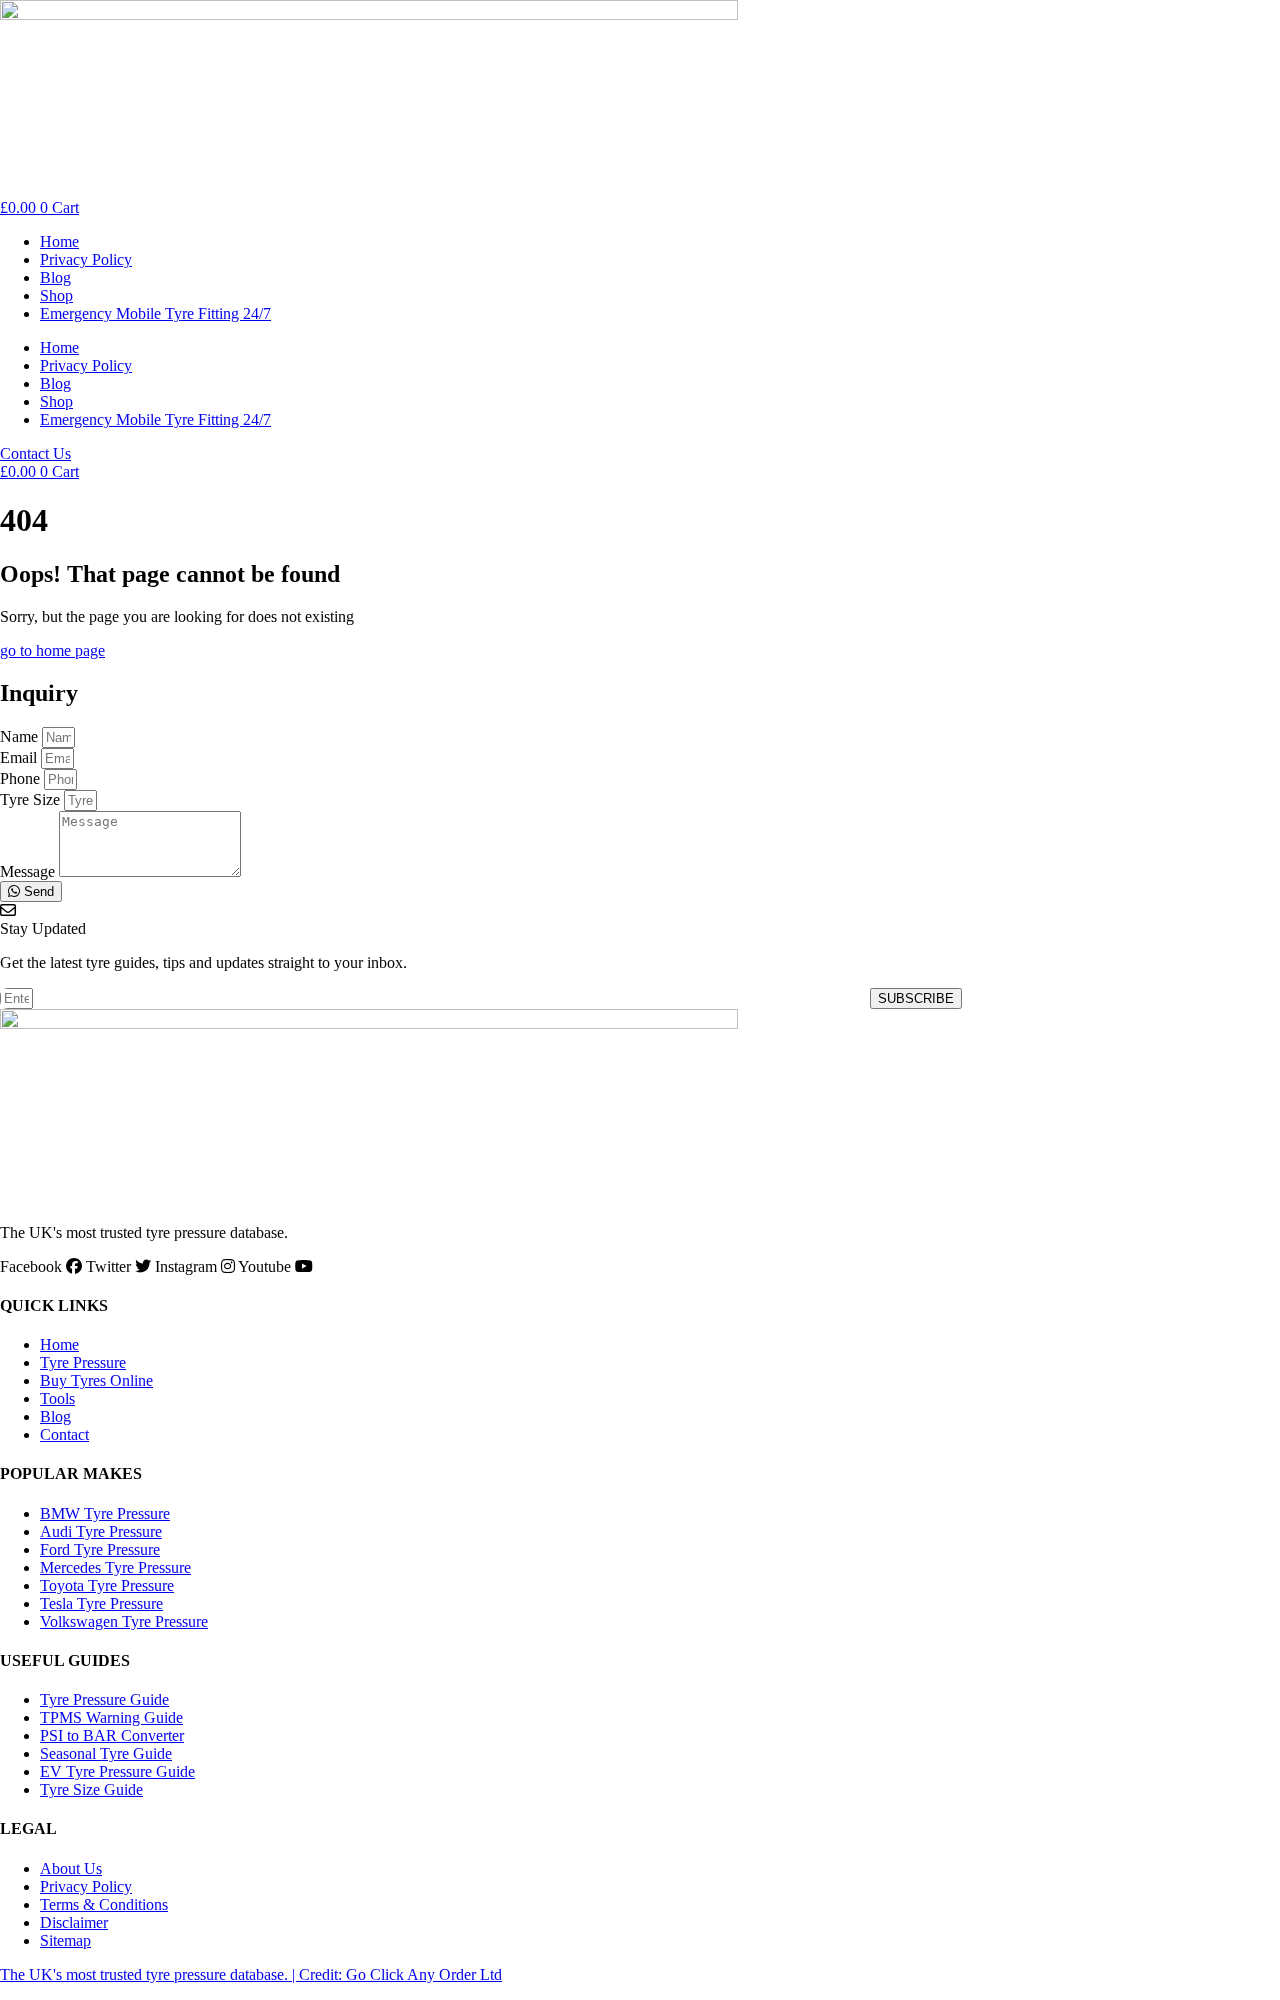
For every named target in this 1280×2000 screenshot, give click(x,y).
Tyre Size (32, 799)
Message (29, 871)
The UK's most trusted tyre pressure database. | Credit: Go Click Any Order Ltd (251, 1974)
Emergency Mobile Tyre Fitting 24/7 (155, 313)
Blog (55, 277)
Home (59, 241)
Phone (22, 778)
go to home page (52, 650)
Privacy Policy (86, 259)
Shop (56, 295)
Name (21, 736)
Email (20, 757)
